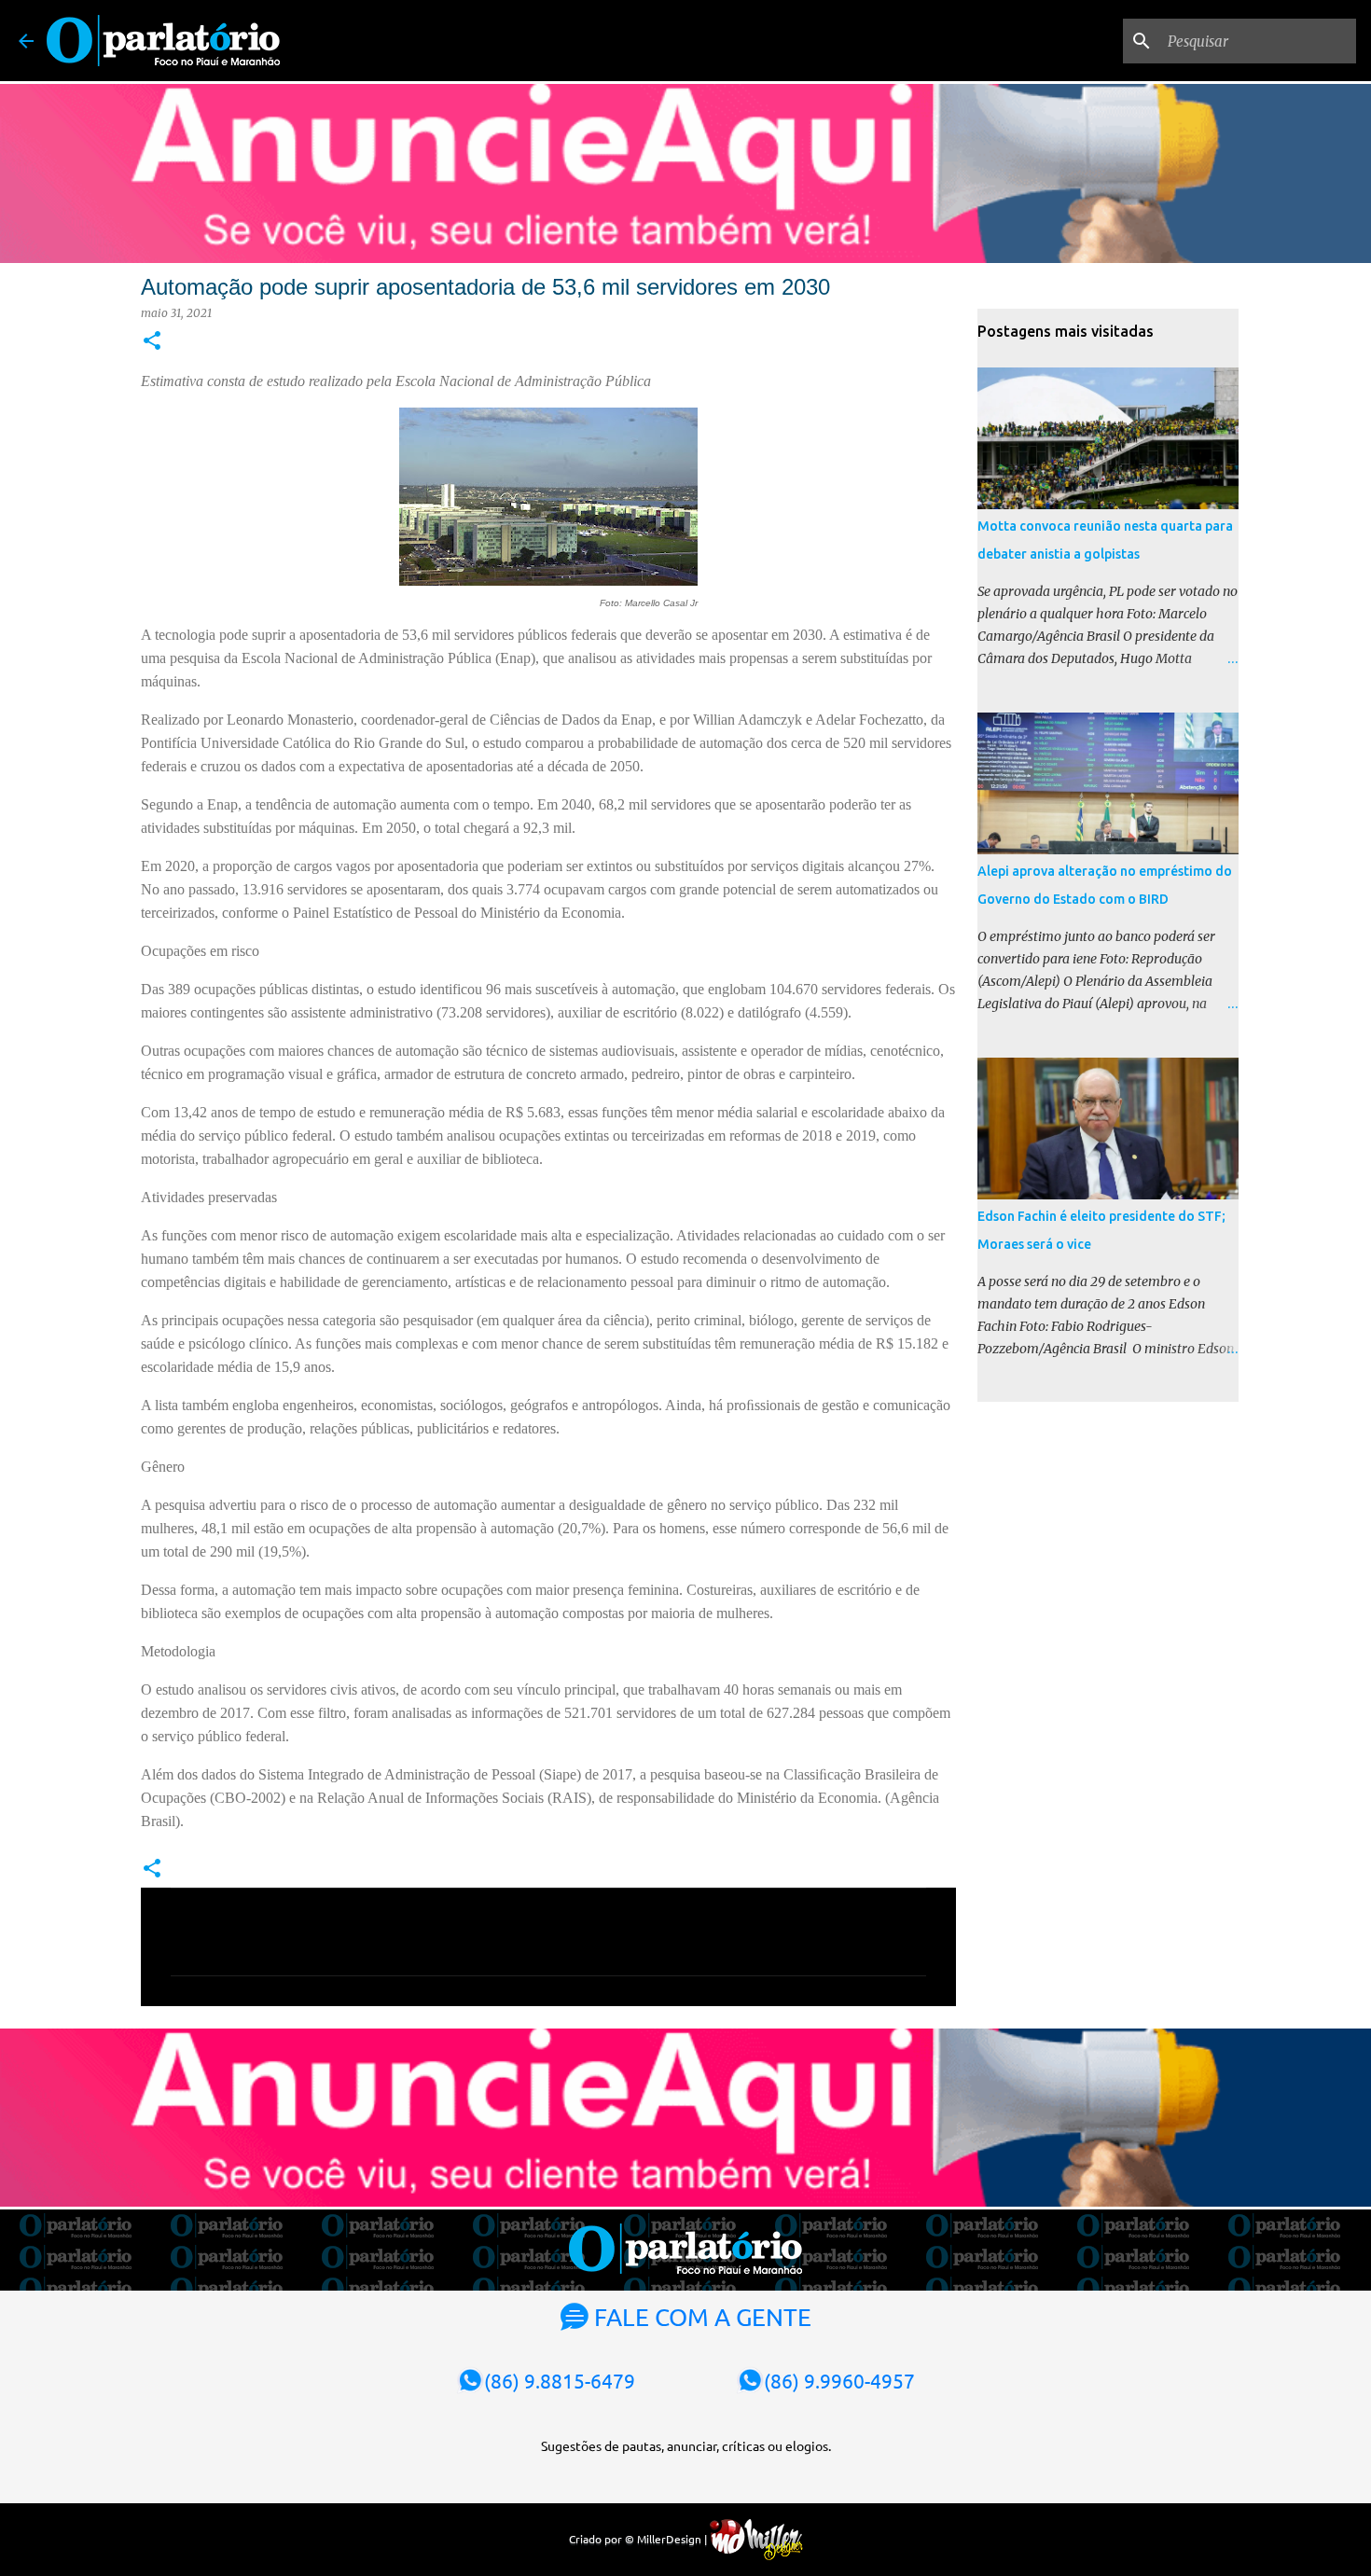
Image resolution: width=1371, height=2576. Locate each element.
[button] (152, 342)
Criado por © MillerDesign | (639, 2539)
